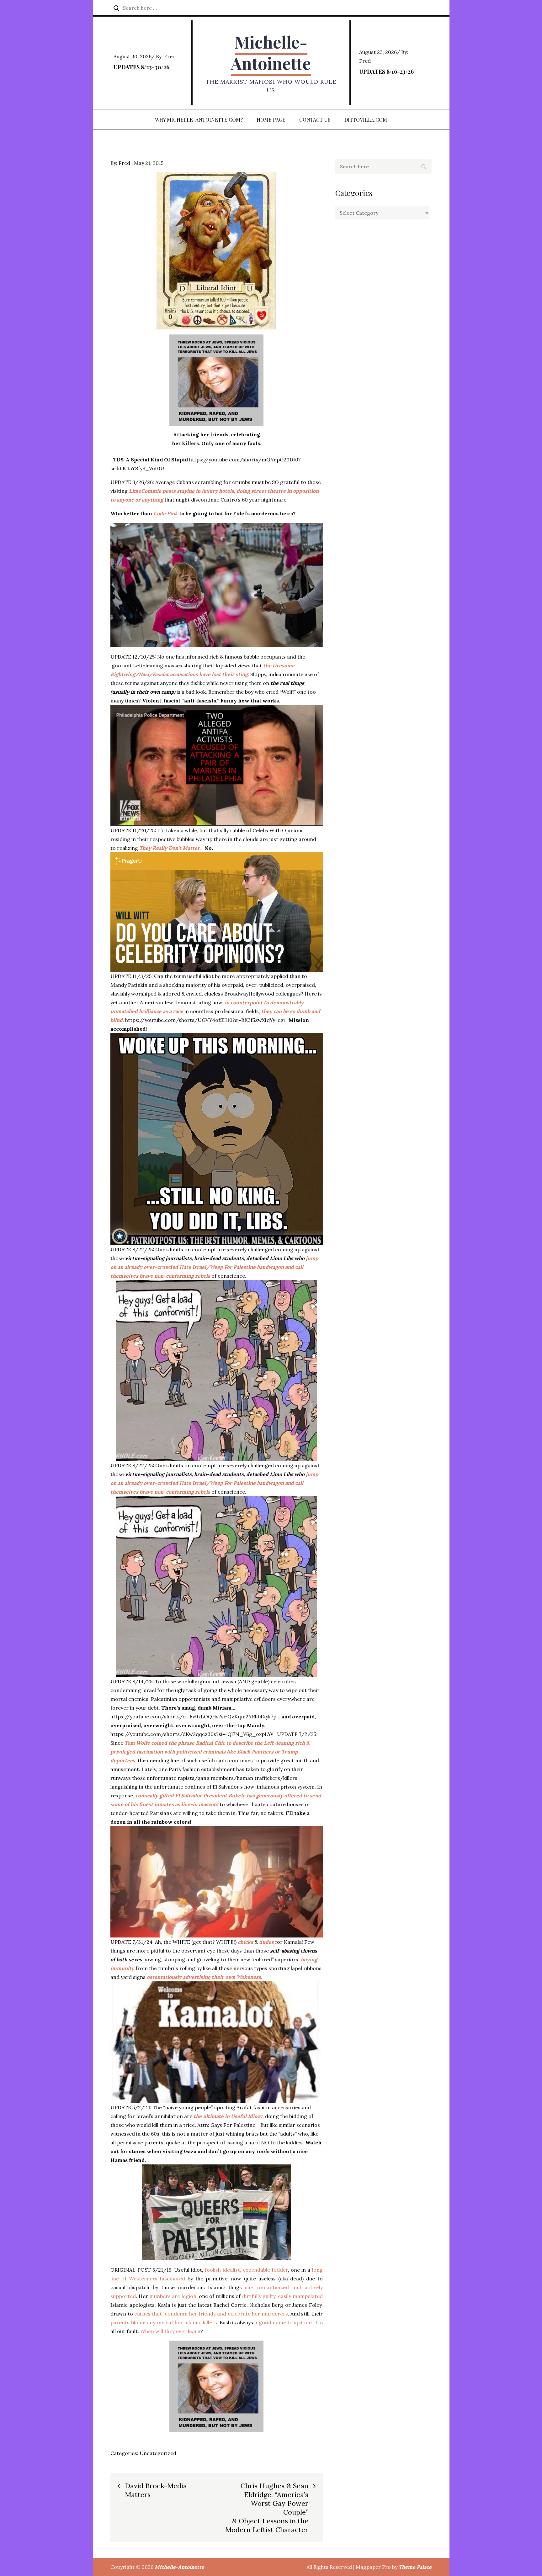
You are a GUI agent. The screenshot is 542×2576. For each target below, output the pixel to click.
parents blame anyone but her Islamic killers (164, 2322)
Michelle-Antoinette (271, 53)
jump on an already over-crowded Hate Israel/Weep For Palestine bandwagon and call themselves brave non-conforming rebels (214, 1267)
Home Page (271, 120)
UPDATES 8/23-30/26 (141, 67)
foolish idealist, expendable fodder (246, 2270)
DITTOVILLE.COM (366, 120)
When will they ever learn (170, 2331)
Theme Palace (415, 2567)
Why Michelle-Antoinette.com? (199, 120)
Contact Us (315, 120)
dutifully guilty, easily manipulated (282, 2296)
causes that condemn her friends (176, 2314)
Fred (170, 56)
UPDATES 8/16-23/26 (386, 71)
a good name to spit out (283, 2322)
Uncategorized (158, 2453)
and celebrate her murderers (252, 2314)
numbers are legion (173, 2296)
